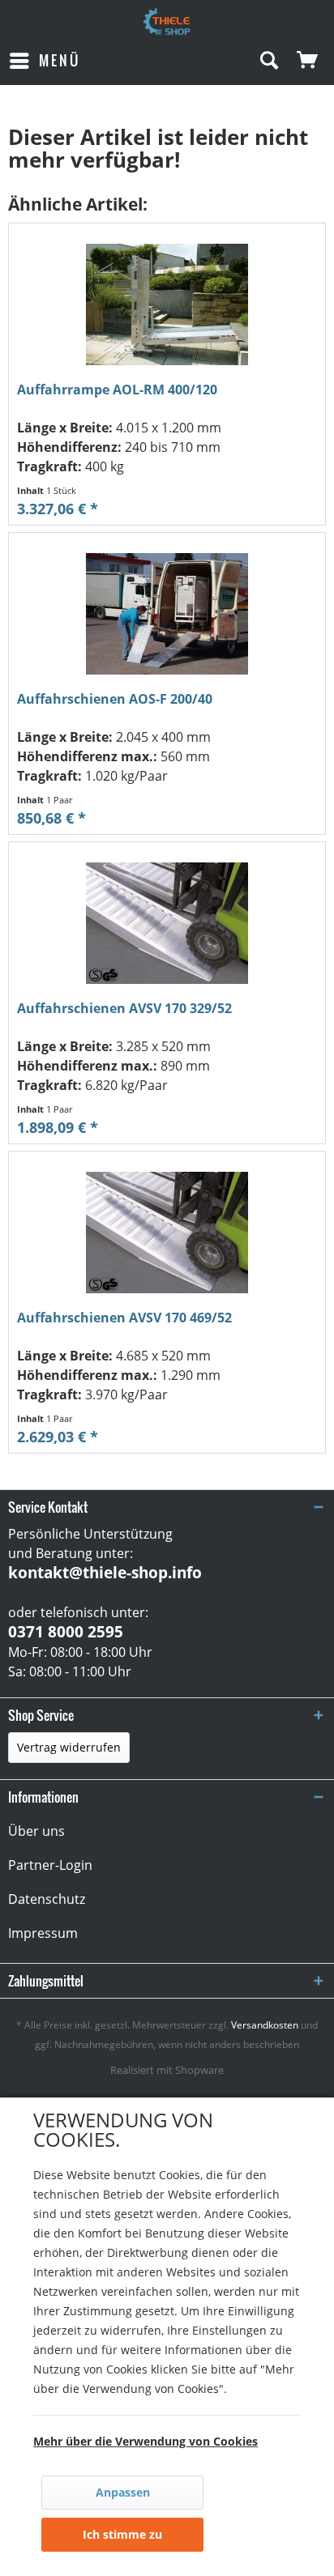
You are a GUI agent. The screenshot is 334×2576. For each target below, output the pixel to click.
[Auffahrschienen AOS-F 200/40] (167, 614)
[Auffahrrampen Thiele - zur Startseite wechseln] (167, 22)
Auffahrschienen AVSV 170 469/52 (124, 1318)
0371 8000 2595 (66, 1632)
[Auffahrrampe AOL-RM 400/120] (167, 304)
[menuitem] (44, 61)
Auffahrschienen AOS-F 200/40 (115, 699)
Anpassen (123, 2492)
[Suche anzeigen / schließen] (268, 61)
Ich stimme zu (122, 2534)
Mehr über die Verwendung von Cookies (146, 2441)
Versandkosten (265, 2025)
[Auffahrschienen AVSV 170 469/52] (167, 1233)
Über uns (36, 1831)
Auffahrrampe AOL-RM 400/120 (117, 390)
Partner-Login (50, 1865)
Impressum (43, 1933)
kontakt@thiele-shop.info (105, 1573)
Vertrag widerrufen (69, 1747)
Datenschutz (47, 1899)
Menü (60, 60)
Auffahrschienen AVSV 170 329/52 (124, 1009)
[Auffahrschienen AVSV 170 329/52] (167, 923)
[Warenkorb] (308, 61)
